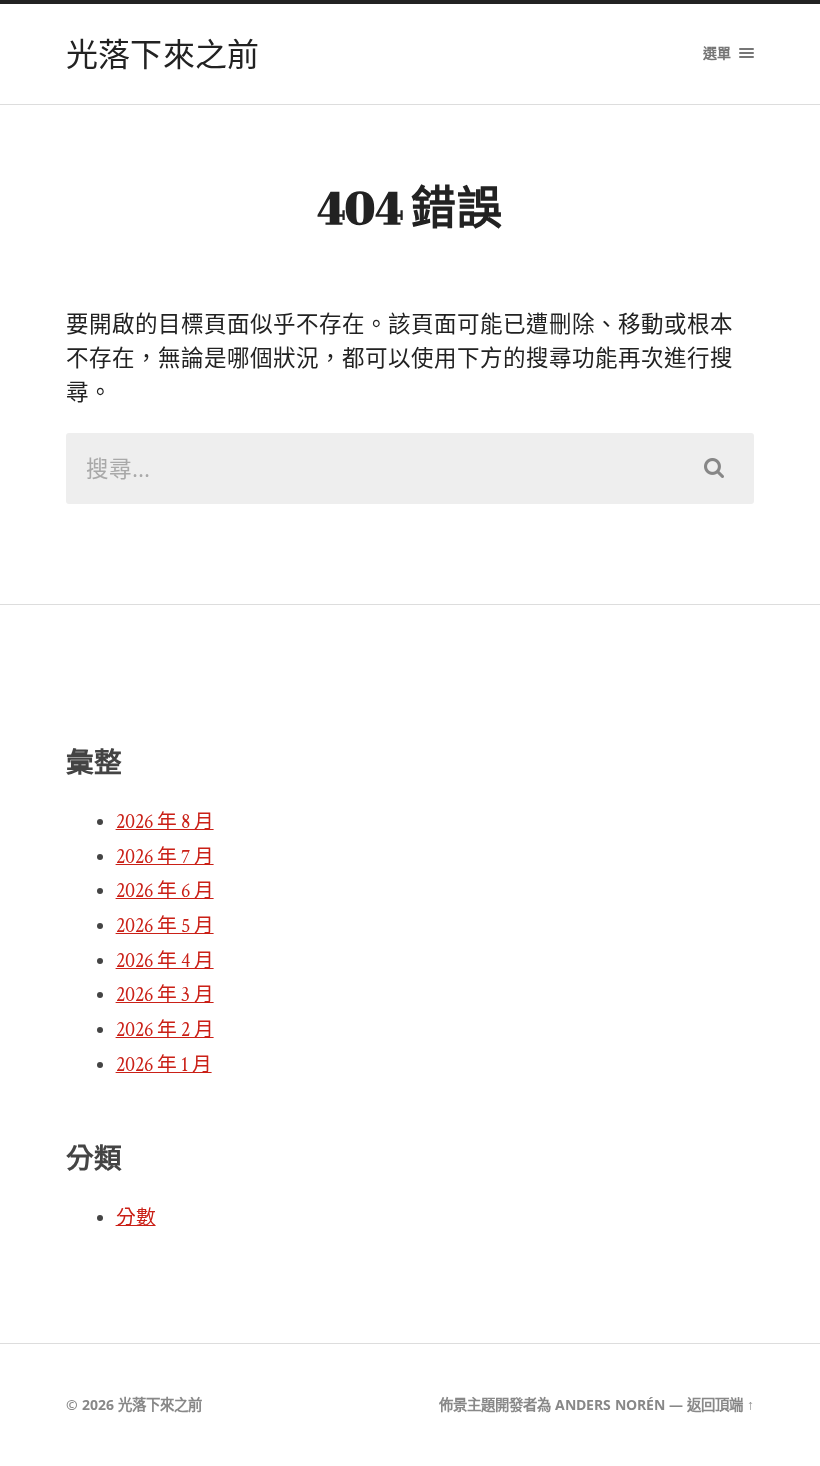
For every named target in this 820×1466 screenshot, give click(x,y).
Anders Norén (610, 1404)
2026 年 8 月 (165, 822)
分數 (136, 1218)
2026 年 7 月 (165, 857)
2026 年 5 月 (165, 926)
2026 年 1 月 (164, 1065)
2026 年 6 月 (165, 891)
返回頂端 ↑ (720, 1404)
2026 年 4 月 (165, 961)
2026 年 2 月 (165, 1030)
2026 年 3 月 (165, 995)
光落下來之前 (163, 53)
